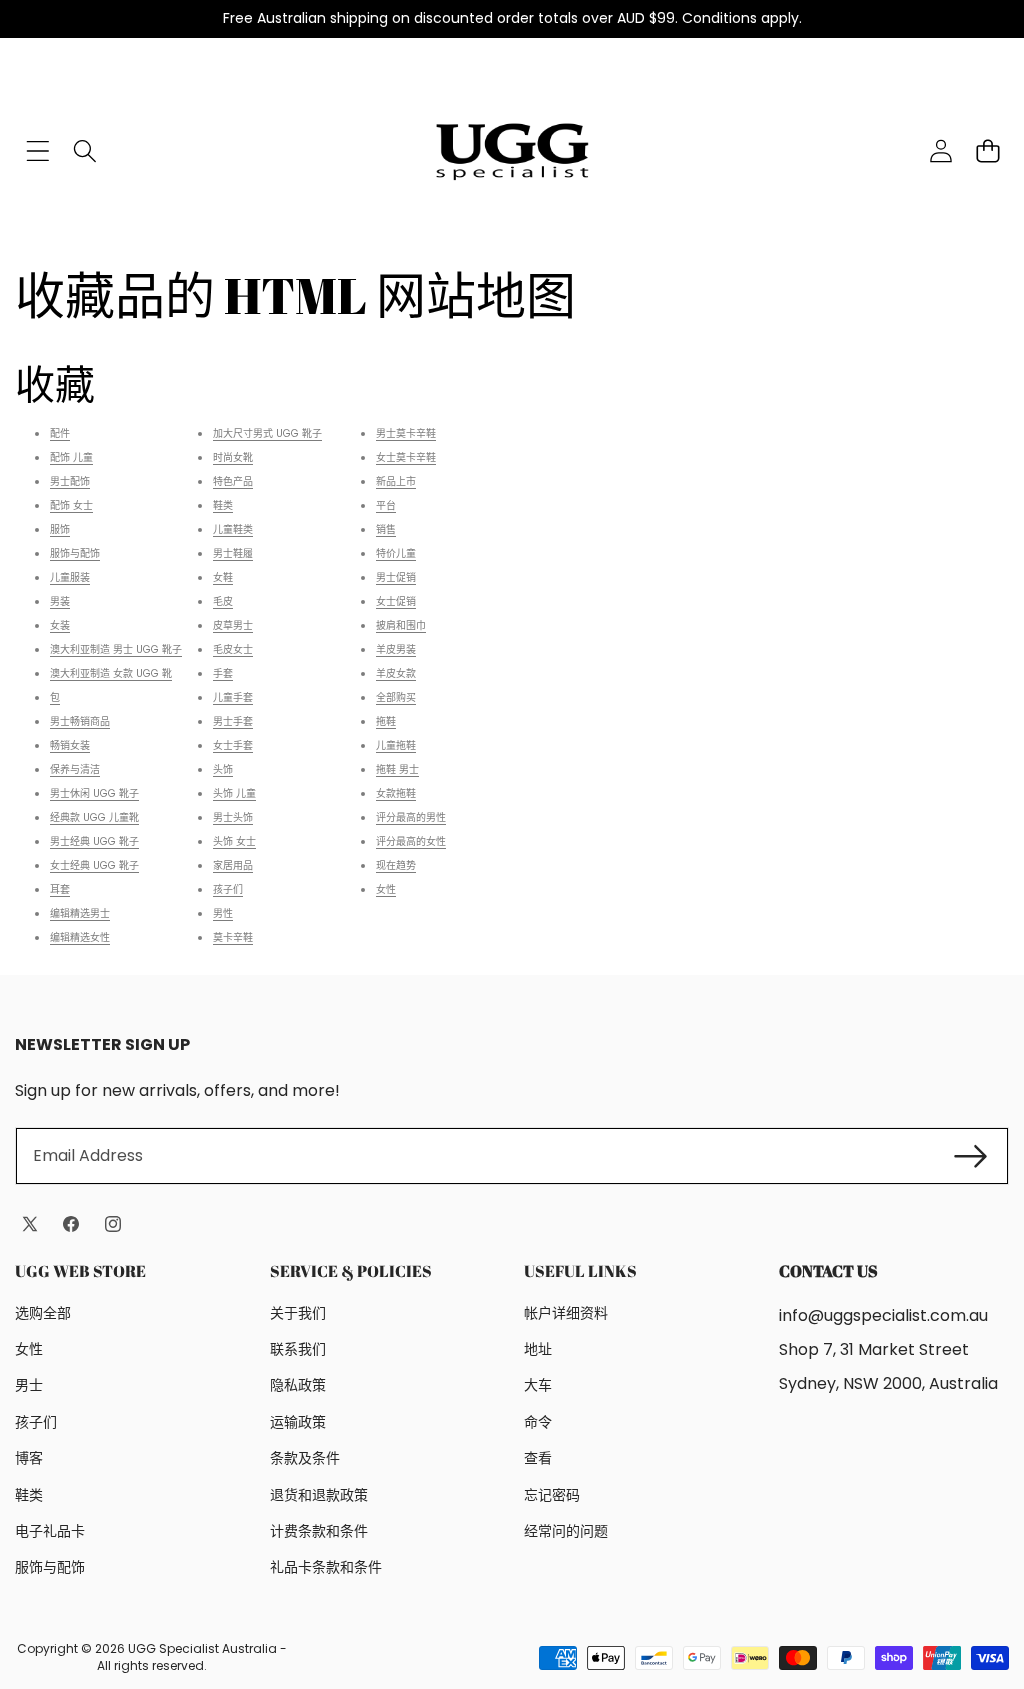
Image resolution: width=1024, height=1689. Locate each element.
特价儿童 (396, 553)
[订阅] (971, 1156)
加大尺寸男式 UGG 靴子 (267, 433)
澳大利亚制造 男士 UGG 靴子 (116, 649)
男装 (60, 601)
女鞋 (223, 577)
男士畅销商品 (80, 721)
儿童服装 (70, 577)
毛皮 (223, 601)
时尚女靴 (233, 457)
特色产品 (233, 481)
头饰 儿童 (234, 793)
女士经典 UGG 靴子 (94, 865)
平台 (386, 505)
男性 (223, 913)
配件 (60, 433)
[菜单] (37, 151)
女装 (60, 625)
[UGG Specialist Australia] (512, 151)
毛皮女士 (233, 649)
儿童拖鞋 (396, 745)
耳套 (60, 889)
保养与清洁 (75, 769)
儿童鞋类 (233, 529)
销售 (386, 529)
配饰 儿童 (71, 457)
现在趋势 (396, 865)
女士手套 (233, 745)
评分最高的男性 (411, 817)
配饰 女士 (71, 505)
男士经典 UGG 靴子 (94, 841)
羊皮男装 (396, 649)
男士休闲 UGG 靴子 (94, 793)
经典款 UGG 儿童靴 (94, 817)
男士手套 (233, 721)
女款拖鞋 (396, 793)
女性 (386, 889)
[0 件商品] (987, 151)
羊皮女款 (396, 673)
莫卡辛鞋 (233, 937)
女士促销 (396, 601)
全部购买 (396, 697)
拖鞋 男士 (397, 769)
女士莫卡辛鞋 (406, 457)
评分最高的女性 (411, 841)
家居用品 (233, 865)
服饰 (60, 529)
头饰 (223, 769)
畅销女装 (70, 745)
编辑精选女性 (80, 937)
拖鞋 (386, 721)
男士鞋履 (233, 553)
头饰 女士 (234, 841)
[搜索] (84, 151)
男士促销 (396, 577)
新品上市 (396, 481)
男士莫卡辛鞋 (406, 433)
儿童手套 (233, 697)
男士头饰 (233, 817)
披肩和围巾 (401, 625)
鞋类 (223, 505)
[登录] (940, 151)
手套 (223, 673)
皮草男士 (233, 625)
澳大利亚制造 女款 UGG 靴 (111, 673)
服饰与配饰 (75, 553)
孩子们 (228, 889)
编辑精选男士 (80, 913)
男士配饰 (70, 481)
